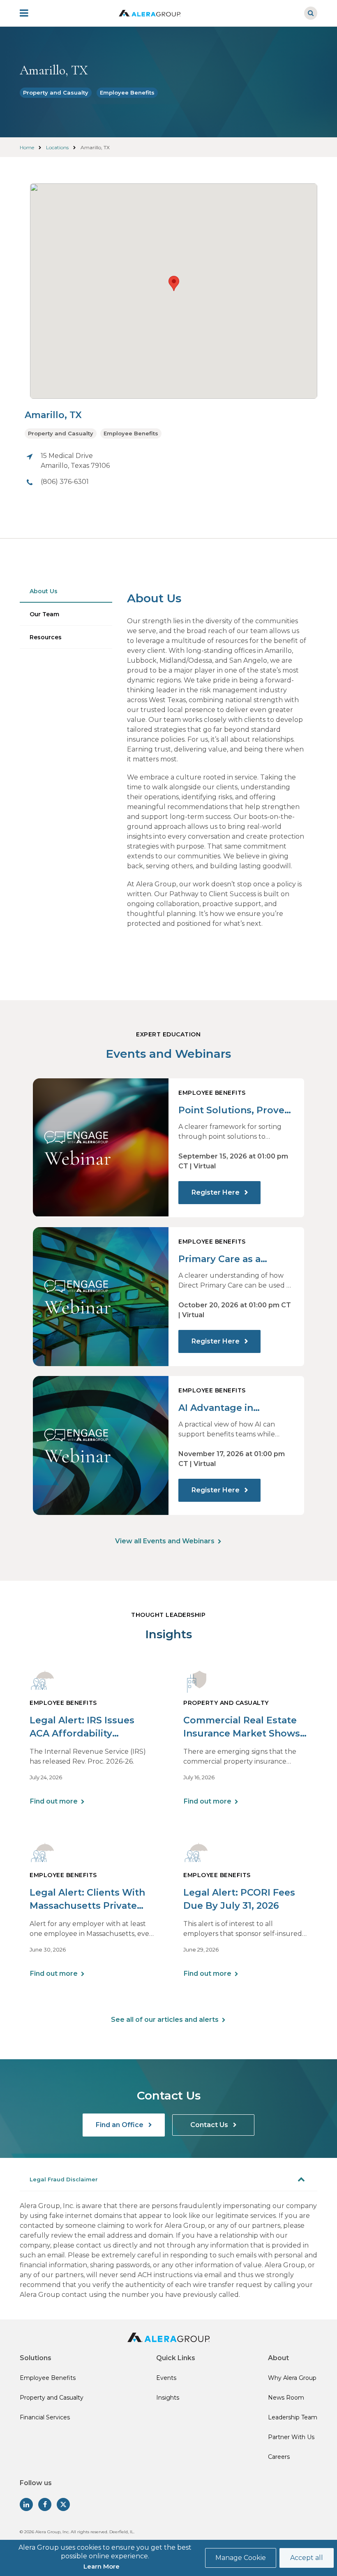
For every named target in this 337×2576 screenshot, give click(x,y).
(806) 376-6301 (65, 482)
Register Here (216, 1192)
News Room (286, 2398)
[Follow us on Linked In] (26, 2504)
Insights (168, 2398)
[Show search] (311, 13)
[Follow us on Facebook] (45, 2504)
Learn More (102, 2566)
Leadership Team (293, 2417)
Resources (46, 637)
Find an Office (120, 2125)
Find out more (54, 1801)
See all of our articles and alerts (165, 2020)
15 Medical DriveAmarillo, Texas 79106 (75, 461)
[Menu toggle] (30, 13)
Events (166, 2378)
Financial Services (45, 2417)
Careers (279, 2457)
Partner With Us (291, 2437)
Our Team (44, 614)
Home (27, 147)
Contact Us (210, 2125)
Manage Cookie (241, 2558)
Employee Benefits (127, 92)
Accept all (307, 2558)
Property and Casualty (56, 92)
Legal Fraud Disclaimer (64, 2179)
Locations (57, 147)
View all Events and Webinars (165, 1541)
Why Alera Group (292, 2378)
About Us (44, 591)
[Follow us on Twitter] (63, 2504)
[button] (174, 283)
